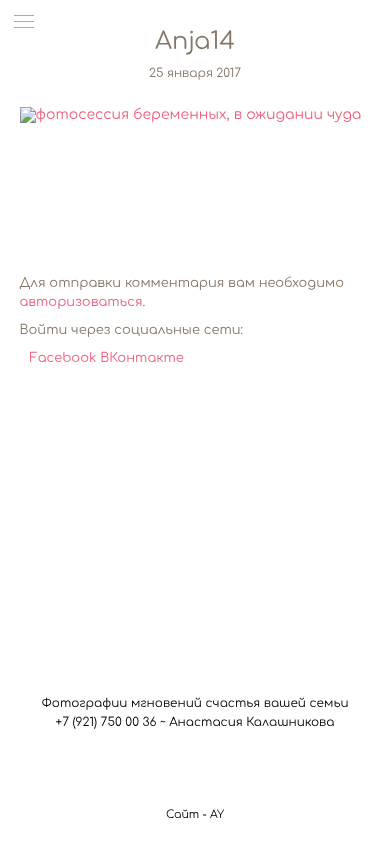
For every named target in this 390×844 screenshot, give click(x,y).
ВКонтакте (142, 359)
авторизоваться (81, 303)
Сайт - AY (195, 814)
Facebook (65, 359)
